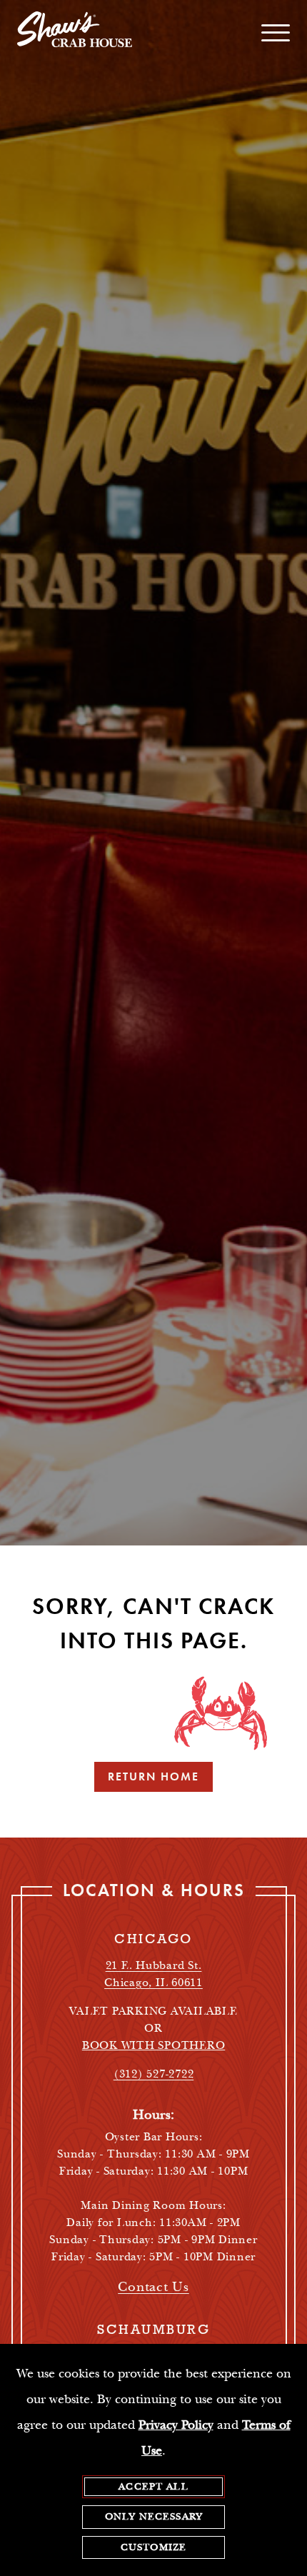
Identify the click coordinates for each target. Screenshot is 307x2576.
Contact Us (153, 2287)
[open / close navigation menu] (276, 33)
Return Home (153, 1776)
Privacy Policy (176, 2425)
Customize (153, 2547)
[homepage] (75, 33)
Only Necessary (153, 2517)
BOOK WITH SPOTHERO (154, 2046)
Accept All (153, 2487)
